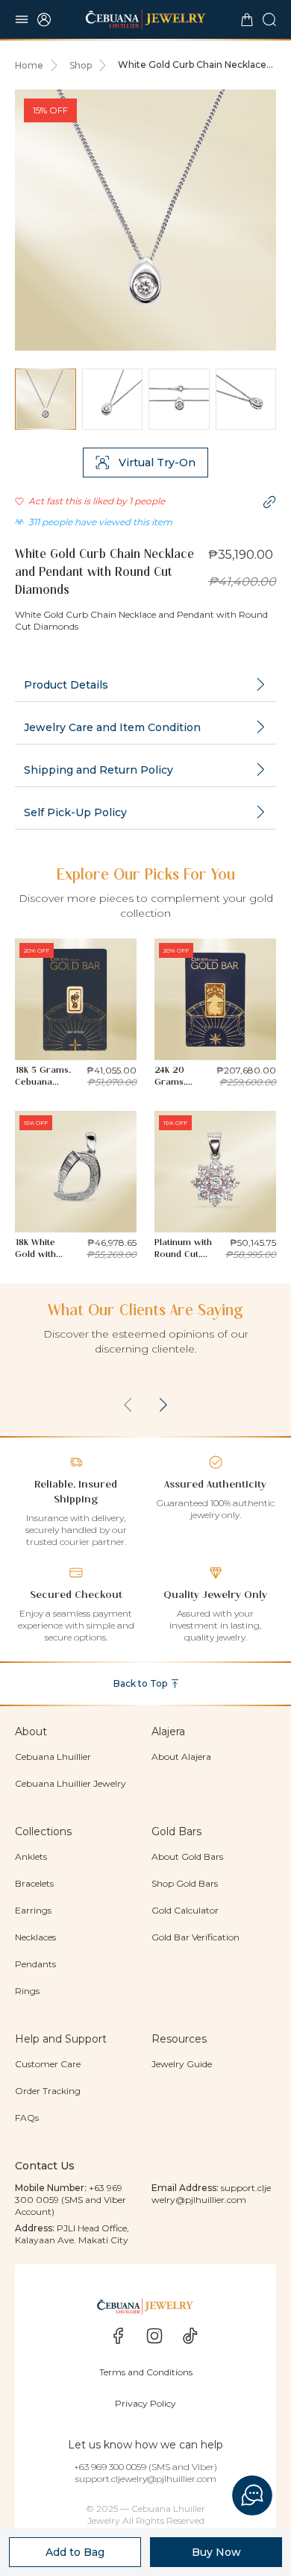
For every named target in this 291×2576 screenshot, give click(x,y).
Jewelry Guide (182, 2064)
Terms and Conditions (146, 2372)
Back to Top (140, 1683)
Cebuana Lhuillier (53, 1756)
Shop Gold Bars (185, 1883)
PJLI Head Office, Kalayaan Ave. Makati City (72, 2234)
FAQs (27, 2118)
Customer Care (48, 2064)
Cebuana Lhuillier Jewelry (71, 1783)
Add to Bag (75, 2552)
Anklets (31, 1856)
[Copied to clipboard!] (269, 502)
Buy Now (216, 2552)
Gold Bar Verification (195, 1937)
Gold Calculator (185, 1910)
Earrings (33, 1910)
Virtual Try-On (157, 463)
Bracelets (34, 1883)
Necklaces (35, 1937)
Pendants (35, 1964)
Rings (27, 1991)
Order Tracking (48, 2091)
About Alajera (181, 1756)
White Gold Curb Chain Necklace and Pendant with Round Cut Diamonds (192, 65)
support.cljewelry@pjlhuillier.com (211, 2194)
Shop (81, 65)
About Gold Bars (187, 1856)
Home (29, 65)
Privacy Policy (145, 2403)
